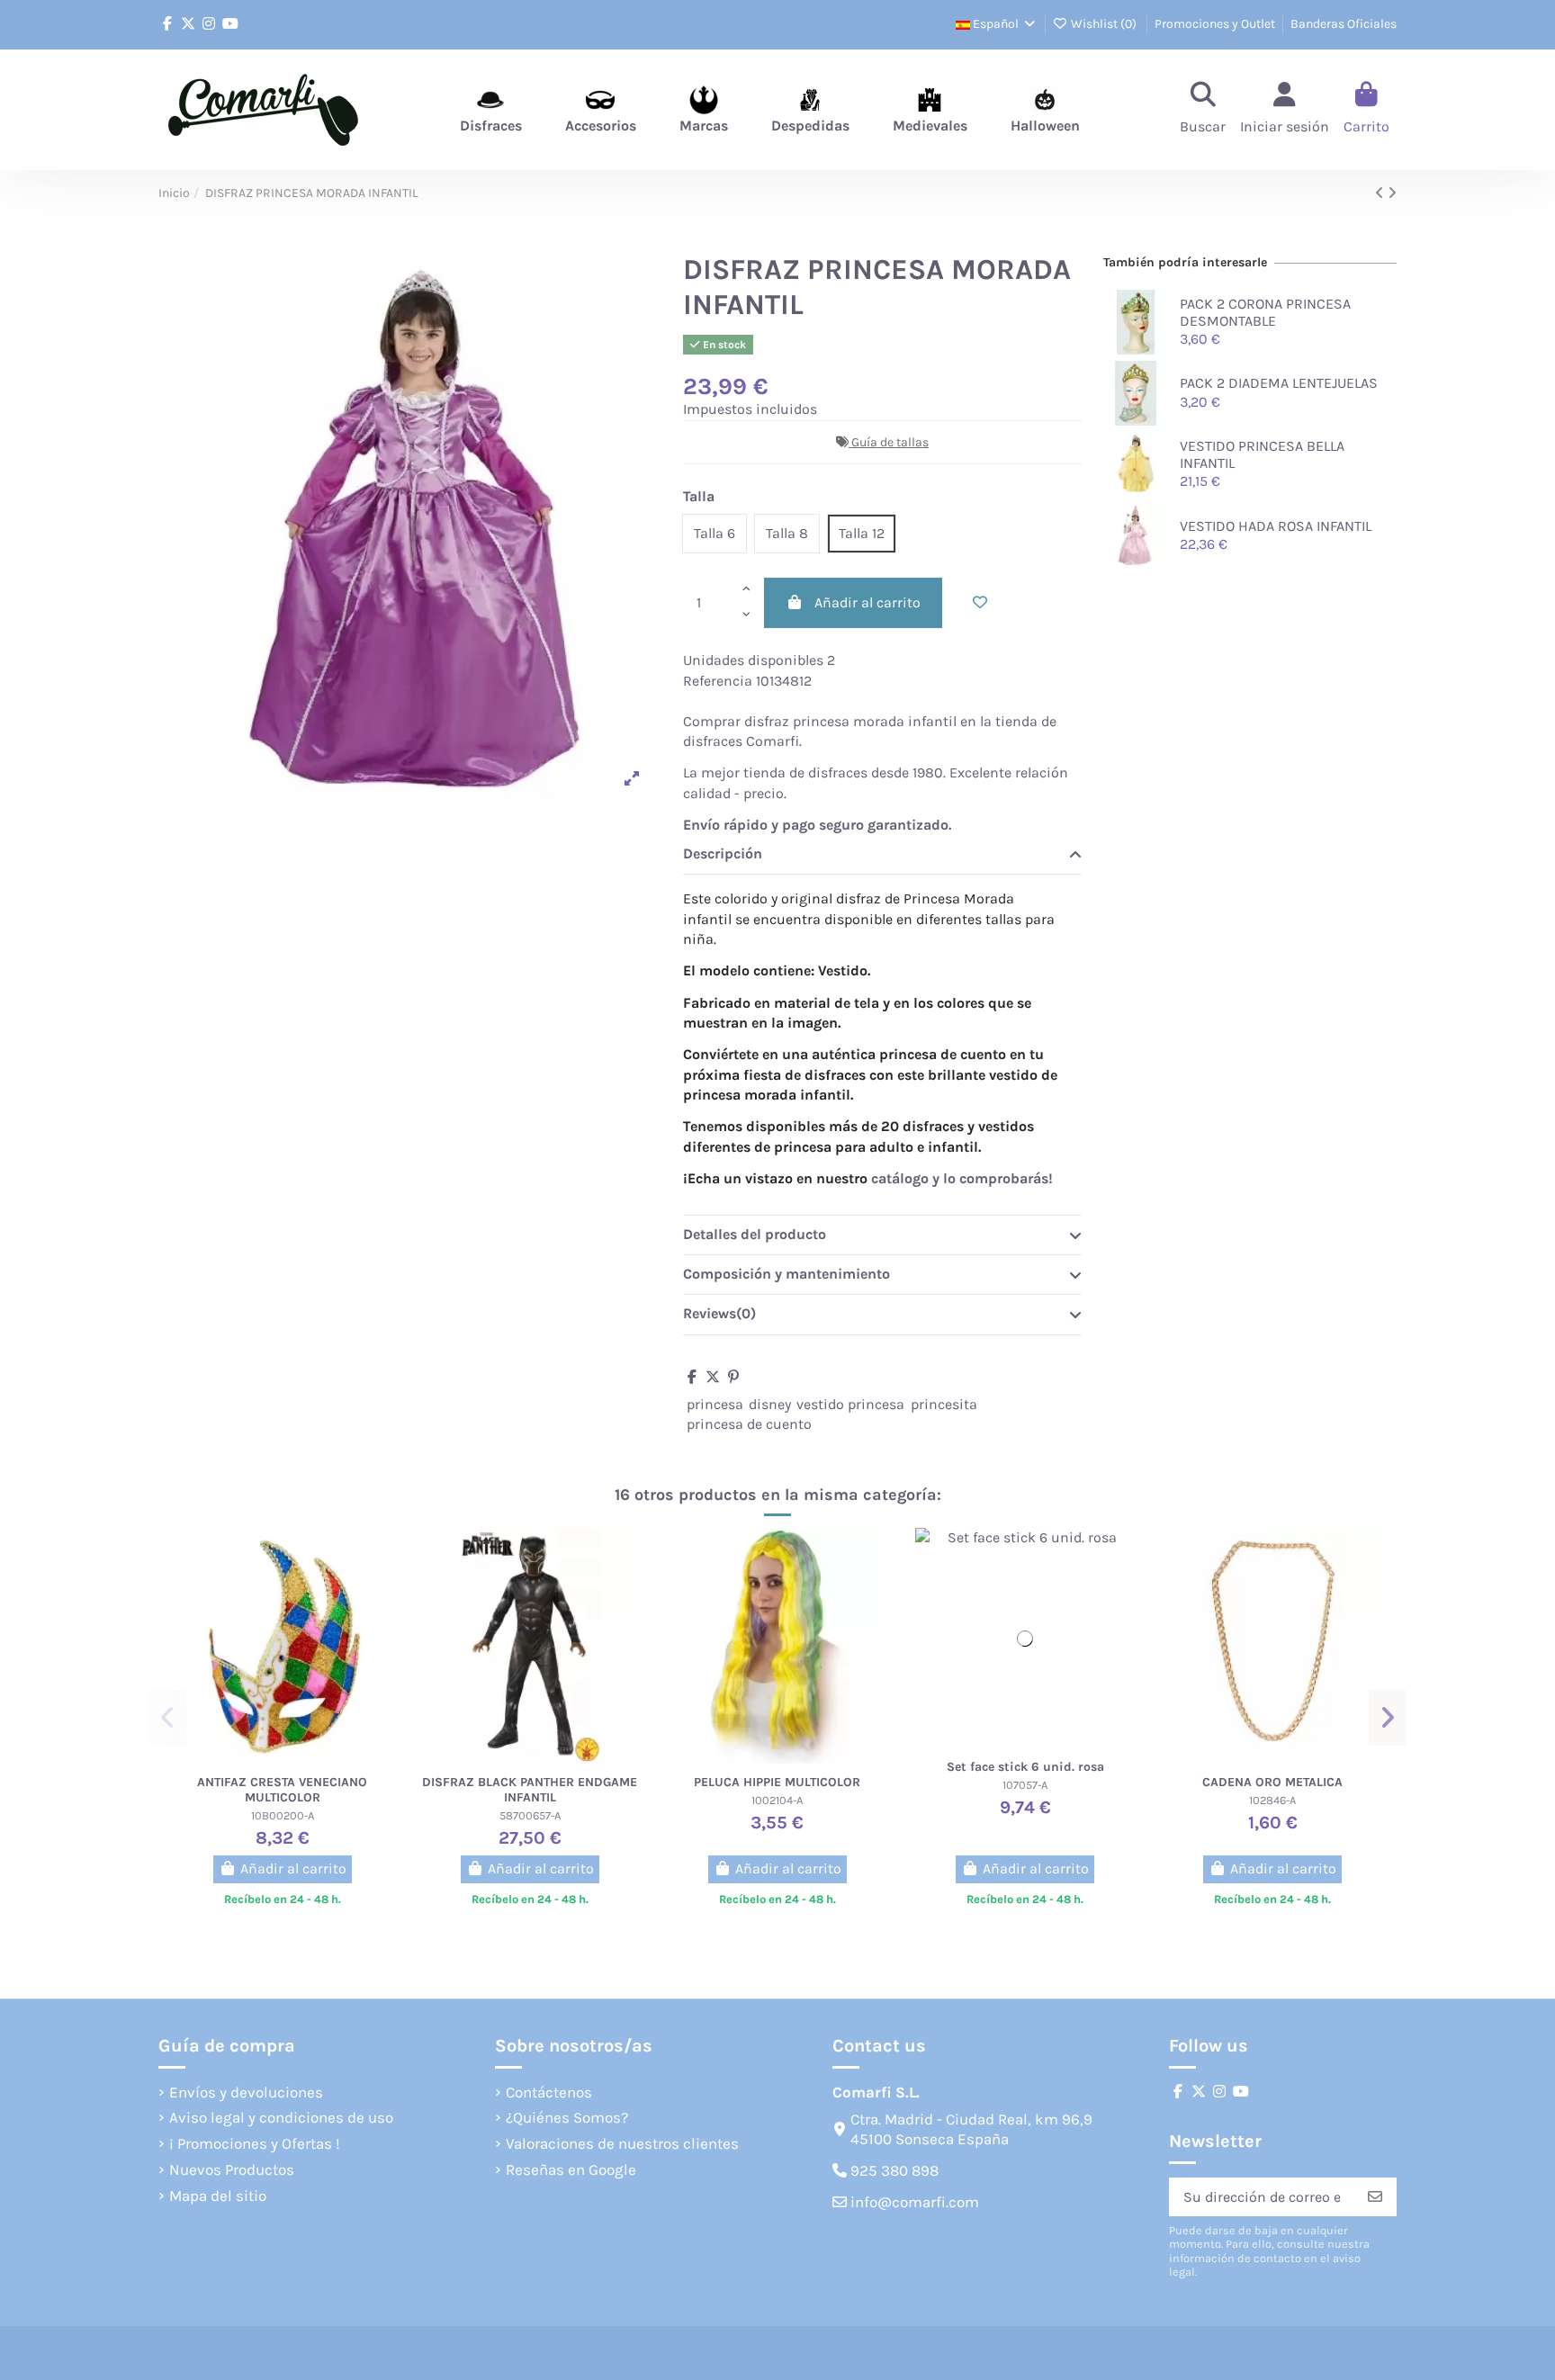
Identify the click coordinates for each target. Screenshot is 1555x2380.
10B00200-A (283, 1815)
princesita (944, 1404)
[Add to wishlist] (980, 603)
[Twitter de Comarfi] (188, 24)
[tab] (882, 855)
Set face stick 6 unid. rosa (1025, 1767)
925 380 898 (894, 2170)
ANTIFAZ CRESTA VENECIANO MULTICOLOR (282, 1790)
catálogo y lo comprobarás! (962, 1178)
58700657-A (530, 1815)
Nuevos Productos (232, 2169)
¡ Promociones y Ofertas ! (255, 2143)
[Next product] (1392, 193)
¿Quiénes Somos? (567, 2117)
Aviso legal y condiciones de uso (281, 2117)
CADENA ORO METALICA (1272, 1782)
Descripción (723, 853)
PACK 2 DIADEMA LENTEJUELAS (1279, 383)
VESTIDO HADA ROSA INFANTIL (1276, 526)
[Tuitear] (713, 1377)
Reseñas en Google (571, 2169)
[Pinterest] (733, 1377)
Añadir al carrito (867, 602)
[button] (168, 1718)
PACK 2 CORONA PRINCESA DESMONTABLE (1265, 312)
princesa (715, 1404)
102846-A (1272, 1800)
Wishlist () (1104, 24)
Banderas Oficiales (1344, 24)
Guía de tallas (890, 442)
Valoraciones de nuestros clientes (622, 2143)
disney (770, 1404)
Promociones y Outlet (1215, 24)
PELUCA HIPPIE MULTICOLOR (777, 1782)
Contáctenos (549, 2092)
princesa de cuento (749, 1424)
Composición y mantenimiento (786, 1274)
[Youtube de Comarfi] (230, 24)
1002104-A (777, 1800)
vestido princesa (850, 1404)
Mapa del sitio (218, 2196)
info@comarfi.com (915, 2202)
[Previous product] (1381, 193)
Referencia (718, 681)
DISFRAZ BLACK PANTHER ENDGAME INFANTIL (530, 1790)
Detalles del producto (755, 1234)
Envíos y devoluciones (246, 2092)
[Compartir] (692, 1377)
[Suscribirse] (1375, 2197)
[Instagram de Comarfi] (209, 24)
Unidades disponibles (753, 660)
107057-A (1025, 1785)
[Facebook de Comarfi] (167, 24)
